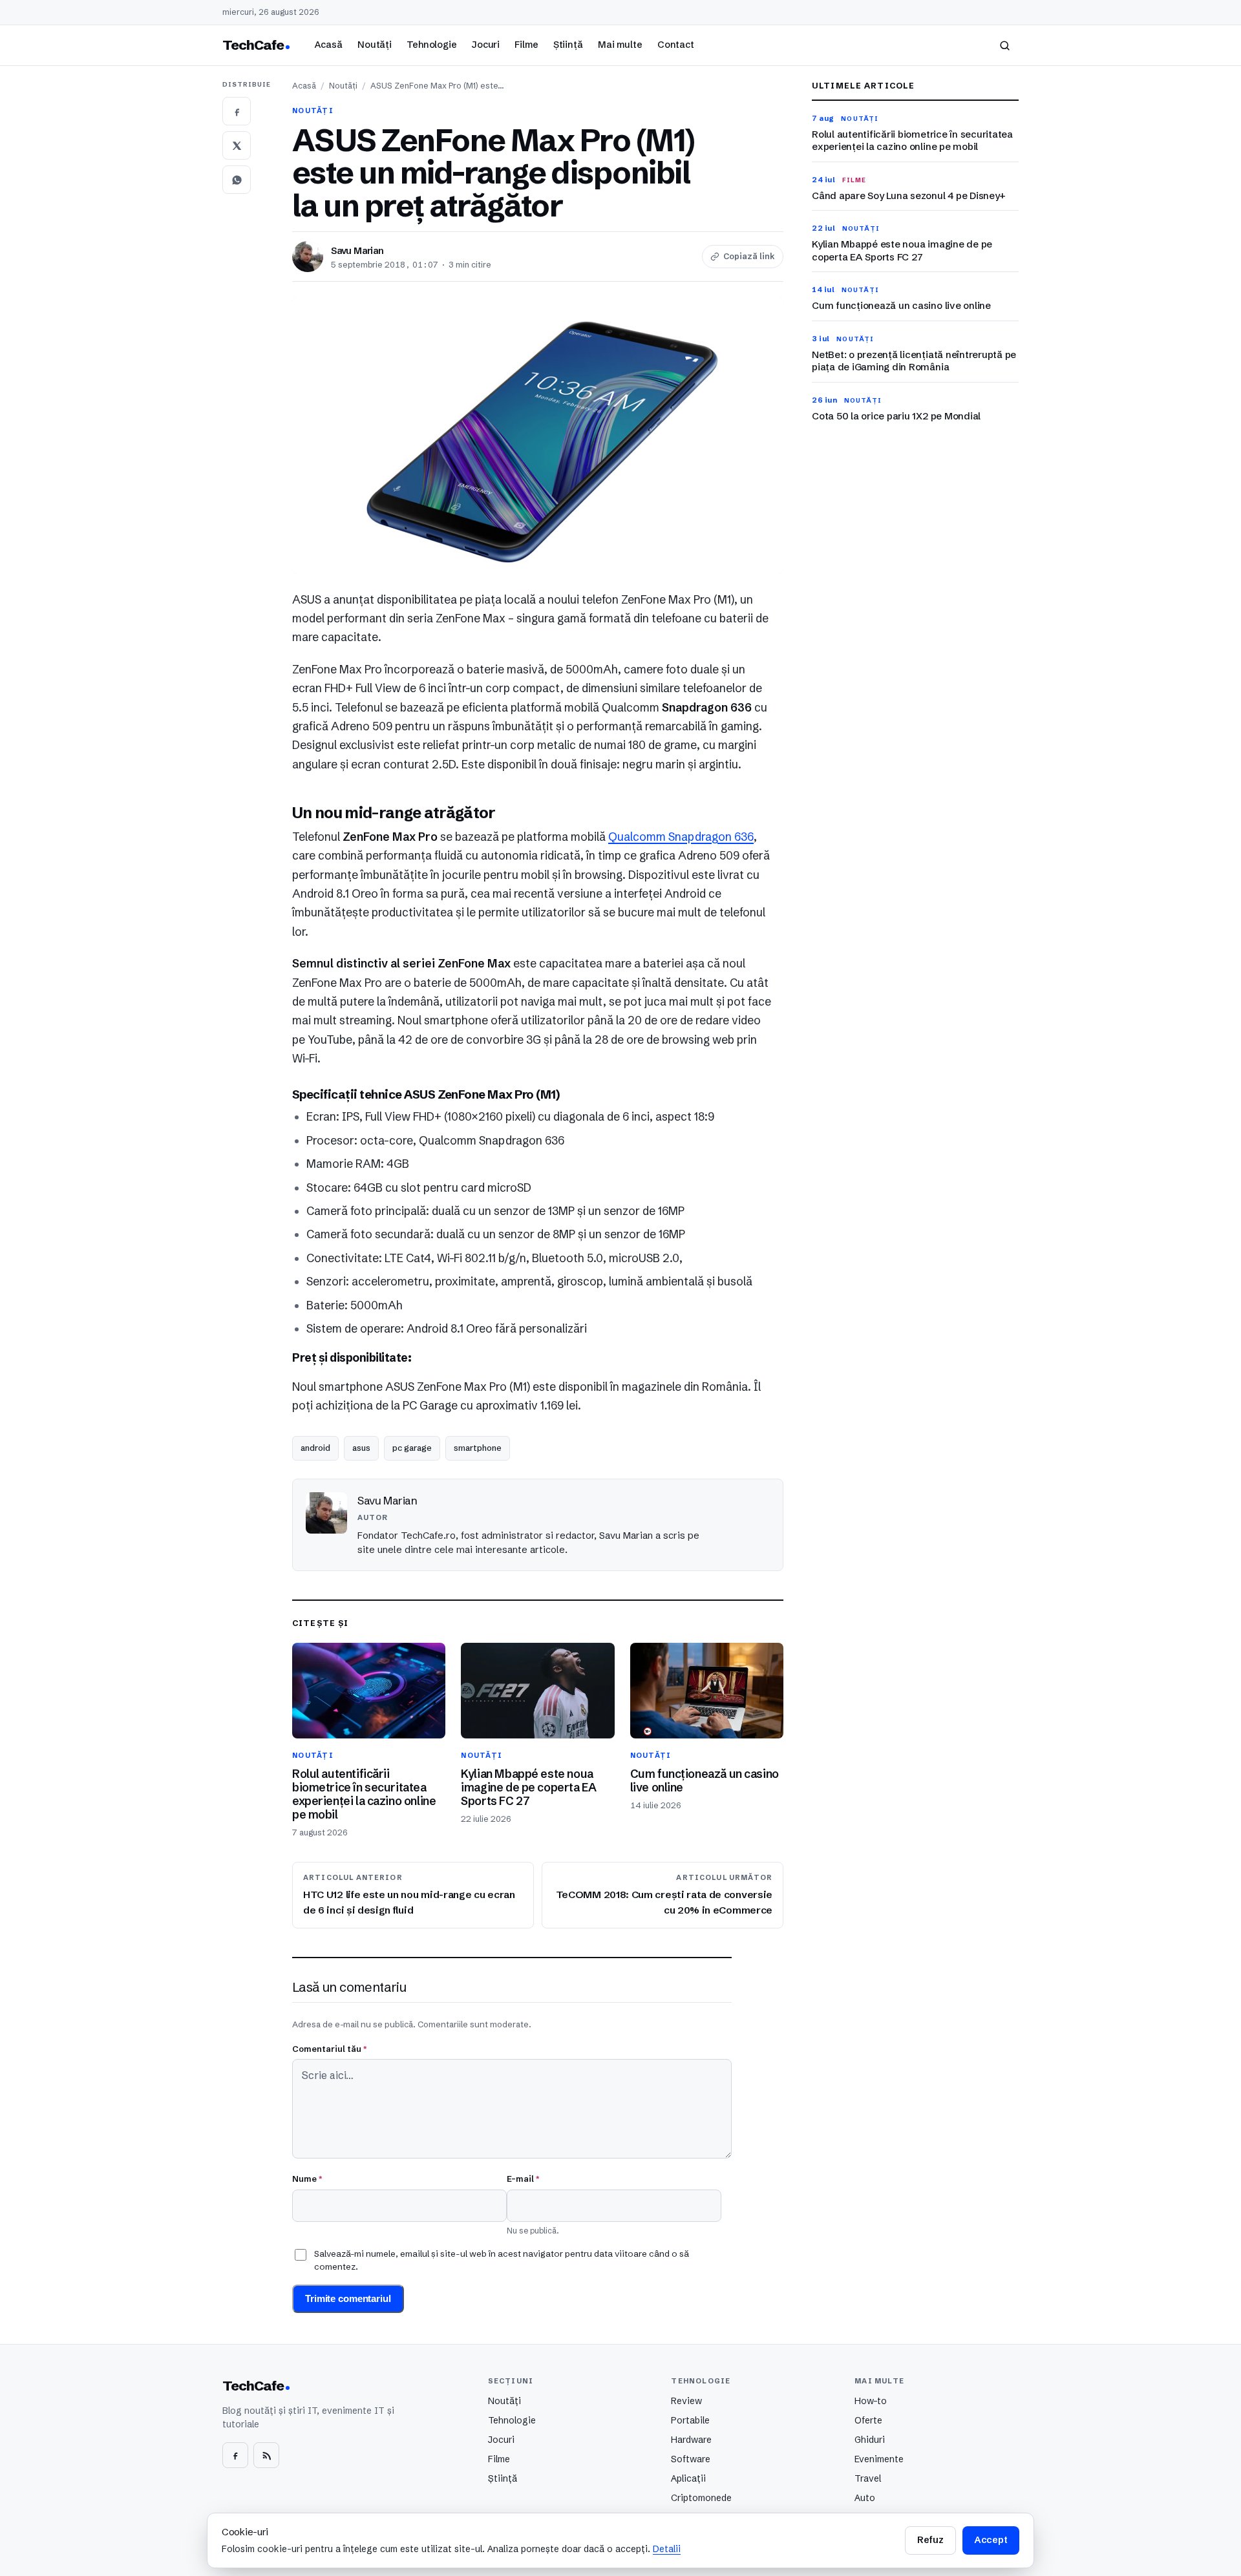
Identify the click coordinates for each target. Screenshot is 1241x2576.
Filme (526, 45)
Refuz (930, 2540)
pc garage (412, 1448)
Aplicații (688, 2478)
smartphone (478, 1448)
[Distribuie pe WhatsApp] (237, 180)
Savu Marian (357, 251)
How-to (871, 2401)
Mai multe (620, 45)
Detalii (667, 2549)
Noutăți (375, 45)
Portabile (690, 2420)
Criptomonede (701, 2498)
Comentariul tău (329, 2049)
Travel (868, 2478)
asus (361, 1448)
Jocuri (486, 45)
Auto (865, 2498)
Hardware (691, 2440)
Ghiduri (870, 2440)
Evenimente (879, 2459)
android (315, 1448)
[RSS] (266, 2455)
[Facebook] (235, 2455)
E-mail (523, 2179)
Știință (568, 45)
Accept (991, 2540)
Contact (676, 45)
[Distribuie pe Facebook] (237, 111)
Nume (307, 2179)
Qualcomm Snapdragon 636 (681, 837)
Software (691, 2459)
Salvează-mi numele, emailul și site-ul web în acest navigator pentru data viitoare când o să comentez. (502, 2260)
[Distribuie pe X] (237, 145)
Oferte (868, 2420)
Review (686, 2401)
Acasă (328, 45)
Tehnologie (432, 45)
